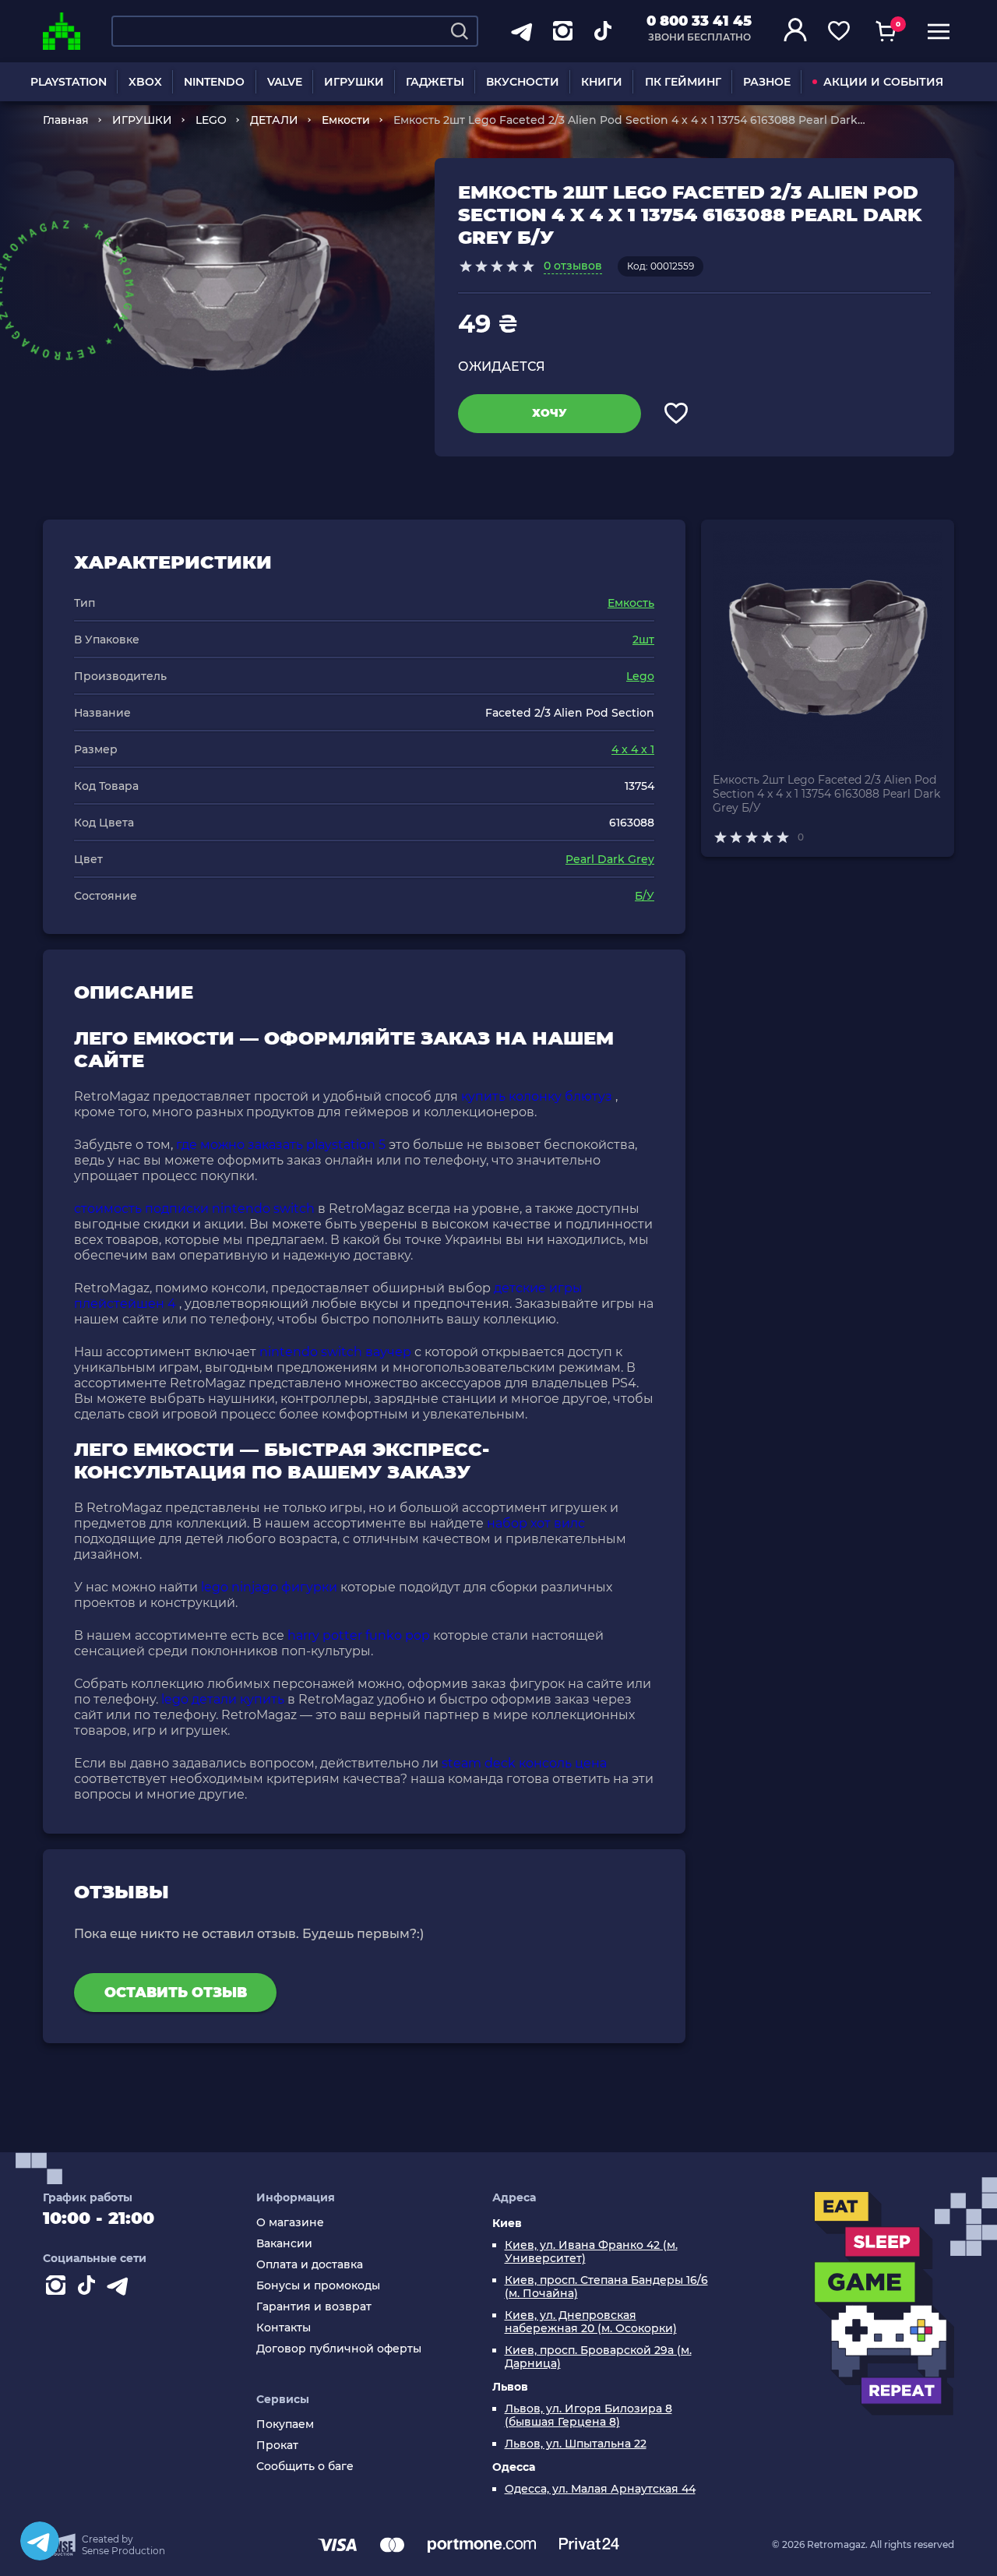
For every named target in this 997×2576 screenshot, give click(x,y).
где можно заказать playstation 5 (281, 1145)
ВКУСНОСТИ (523, 82)
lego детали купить (223, 1699)
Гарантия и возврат (314, 2307)
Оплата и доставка (310, 2265)
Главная (66, 120)
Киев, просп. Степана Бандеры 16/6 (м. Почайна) (606, 2287)
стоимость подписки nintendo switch (194, 1209)
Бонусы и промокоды (318, 2286)
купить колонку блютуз (537, 1096)
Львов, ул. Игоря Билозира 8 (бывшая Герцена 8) (588, 2416)
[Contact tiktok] (90, 2289)
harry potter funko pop (359, 1635)
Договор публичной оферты (339, 2349)
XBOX (145, 82)
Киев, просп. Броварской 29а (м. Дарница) (598, 2357)
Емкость (631, 603)
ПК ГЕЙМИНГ (683, 82)
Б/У (645, 896)
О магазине (290, 2223)
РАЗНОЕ (767, 82)
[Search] (460, 31)
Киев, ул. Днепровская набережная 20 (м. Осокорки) (591, 2322)
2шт (643, 640)
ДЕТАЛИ (274, 120)
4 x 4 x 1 (633, 749)
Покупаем (285, 2424)
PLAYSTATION (69, 82)
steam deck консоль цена (524, 1763)
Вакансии (284, 2244)
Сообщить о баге (305, 2467)
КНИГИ (602, 82)
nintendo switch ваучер (335, 1352)
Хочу (550, 413)
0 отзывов (573, 266)
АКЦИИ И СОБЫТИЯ (883, 82)
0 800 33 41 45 (699, 21)
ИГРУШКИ (354, 82)
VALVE (285, 82)
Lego (640, 676)
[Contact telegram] (121, 2289)
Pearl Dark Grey (610, 859)
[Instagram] (58, 2289)
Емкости (346, 120)
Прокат (277, 2446)
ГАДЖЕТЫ (435, 82)
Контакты (284, 2328)
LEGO (211, 120)
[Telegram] (40, 2541)
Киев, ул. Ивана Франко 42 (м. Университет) (591, 2252)
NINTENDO (214, 82)
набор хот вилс (536, 1523)
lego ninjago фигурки (269, 1587)
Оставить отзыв (176, 1993)
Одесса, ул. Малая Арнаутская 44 (600, 2489)
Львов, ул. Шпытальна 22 (576, 2444)
